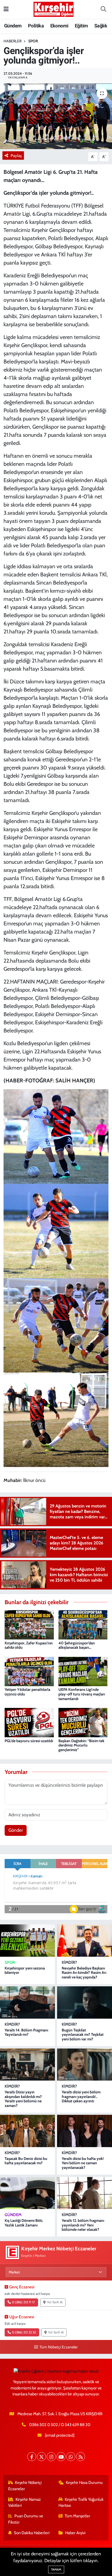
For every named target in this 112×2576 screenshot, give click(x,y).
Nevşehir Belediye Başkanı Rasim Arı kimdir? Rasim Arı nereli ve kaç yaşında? (84, 1973)
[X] (41, 2457)
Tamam (56, 2569)
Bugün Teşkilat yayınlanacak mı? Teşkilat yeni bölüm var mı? (83, 2035)
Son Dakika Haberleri (32, 2533)
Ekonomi (59, 26)
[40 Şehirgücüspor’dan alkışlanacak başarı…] (83, 1624)
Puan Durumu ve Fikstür (26, 2519)
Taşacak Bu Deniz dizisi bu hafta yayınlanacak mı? (26, 2161)
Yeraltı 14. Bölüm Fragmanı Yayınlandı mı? (26, 2032)
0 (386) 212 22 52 (24, 2332)
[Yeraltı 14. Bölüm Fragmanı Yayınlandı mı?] (27, 2002)
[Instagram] (51, 2457)
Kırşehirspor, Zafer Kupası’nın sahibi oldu (29, 1645)
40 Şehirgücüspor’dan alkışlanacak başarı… (77, 1645)
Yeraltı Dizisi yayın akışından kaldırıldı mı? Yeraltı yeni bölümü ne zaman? (23, 2099)
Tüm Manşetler (77, 2516)
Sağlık (101, 26)
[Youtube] (61, 2457)
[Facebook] (32, 2457)
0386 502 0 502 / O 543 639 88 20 (60, 2425)
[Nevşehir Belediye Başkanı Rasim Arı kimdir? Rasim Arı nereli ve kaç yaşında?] (85, 1940)
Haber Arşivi (75, 2533)
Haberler (13, 41)
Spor (33, 41)
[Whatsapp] (71, 2457)
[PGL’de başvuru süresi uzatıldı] (29, 1722)
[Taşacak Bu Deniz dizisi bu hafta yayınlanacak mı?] (27, 2131)
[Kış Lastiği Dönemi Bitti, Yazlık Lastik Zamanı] (27, 2193)
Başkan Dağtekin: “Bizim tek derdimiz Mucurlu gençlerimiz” (81, 1745)
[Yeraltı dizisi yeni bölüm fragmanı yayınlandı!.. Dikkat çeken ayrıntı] (85, 2065)
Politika (36, 26)
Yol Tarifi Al (55, 2302)
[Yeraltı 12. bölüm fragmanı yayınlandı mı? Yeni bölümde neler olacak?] (85, 2193)
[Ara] (103, 10)
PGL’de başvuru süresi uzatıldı (29, 1741)
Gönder (16, 1830)
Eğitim (81, 26)
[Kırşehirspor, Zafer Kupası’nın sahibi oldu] (29, 1624)
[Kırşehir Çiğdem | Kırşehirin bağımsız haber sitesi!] (54, 9)
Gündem (13, 26)
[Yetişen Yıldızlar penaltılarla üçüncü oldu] (29, 1671)
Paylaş (16, 156)
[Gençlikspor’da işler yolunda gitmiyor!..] (56, 116)
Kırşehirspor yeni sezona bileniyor (25, 1970)
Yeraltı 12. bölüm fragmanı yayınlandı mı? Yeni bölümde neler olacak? (83, 2225)
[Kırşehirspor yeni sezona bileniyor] (27, 1940)
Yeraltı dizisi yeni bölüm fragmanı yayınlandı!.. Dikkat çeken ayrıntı (81, 2097)
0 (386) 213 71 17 (23, 2302)
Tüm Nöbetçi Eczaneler (58, 2347)
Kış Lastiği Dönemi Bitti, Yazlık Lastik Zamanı (24, 2223)
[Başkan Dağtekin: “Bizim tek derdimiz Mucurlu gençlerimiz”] (83, 1722)
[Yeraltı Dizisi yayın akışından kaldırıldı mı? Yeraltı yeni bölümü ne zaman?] (27, 2065)
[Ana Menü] (6, 9)
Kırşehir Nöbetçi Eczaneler (25, 2486)
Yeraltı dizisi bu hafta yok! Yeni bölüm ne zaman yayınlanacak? (83, 2163)
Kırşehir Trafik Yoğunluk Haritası (81, 2502)
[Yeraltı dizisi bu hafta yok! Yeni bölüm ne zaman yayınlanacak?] (85, 2131)
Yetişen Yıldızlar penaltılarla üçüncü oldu (27, 1692)
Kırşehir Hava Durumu (84, 2483)
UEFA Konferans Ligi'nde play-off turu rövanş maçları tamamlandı (82, 1694)
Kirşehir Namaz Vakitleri (25, 2502)
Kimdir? (69, 1962)
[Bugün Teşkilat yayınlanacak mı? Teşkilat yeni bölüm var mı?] (85, 2002)
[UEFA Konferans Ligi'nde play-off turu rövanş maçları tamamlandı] (83, 1671)
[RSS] (81, 2457)
